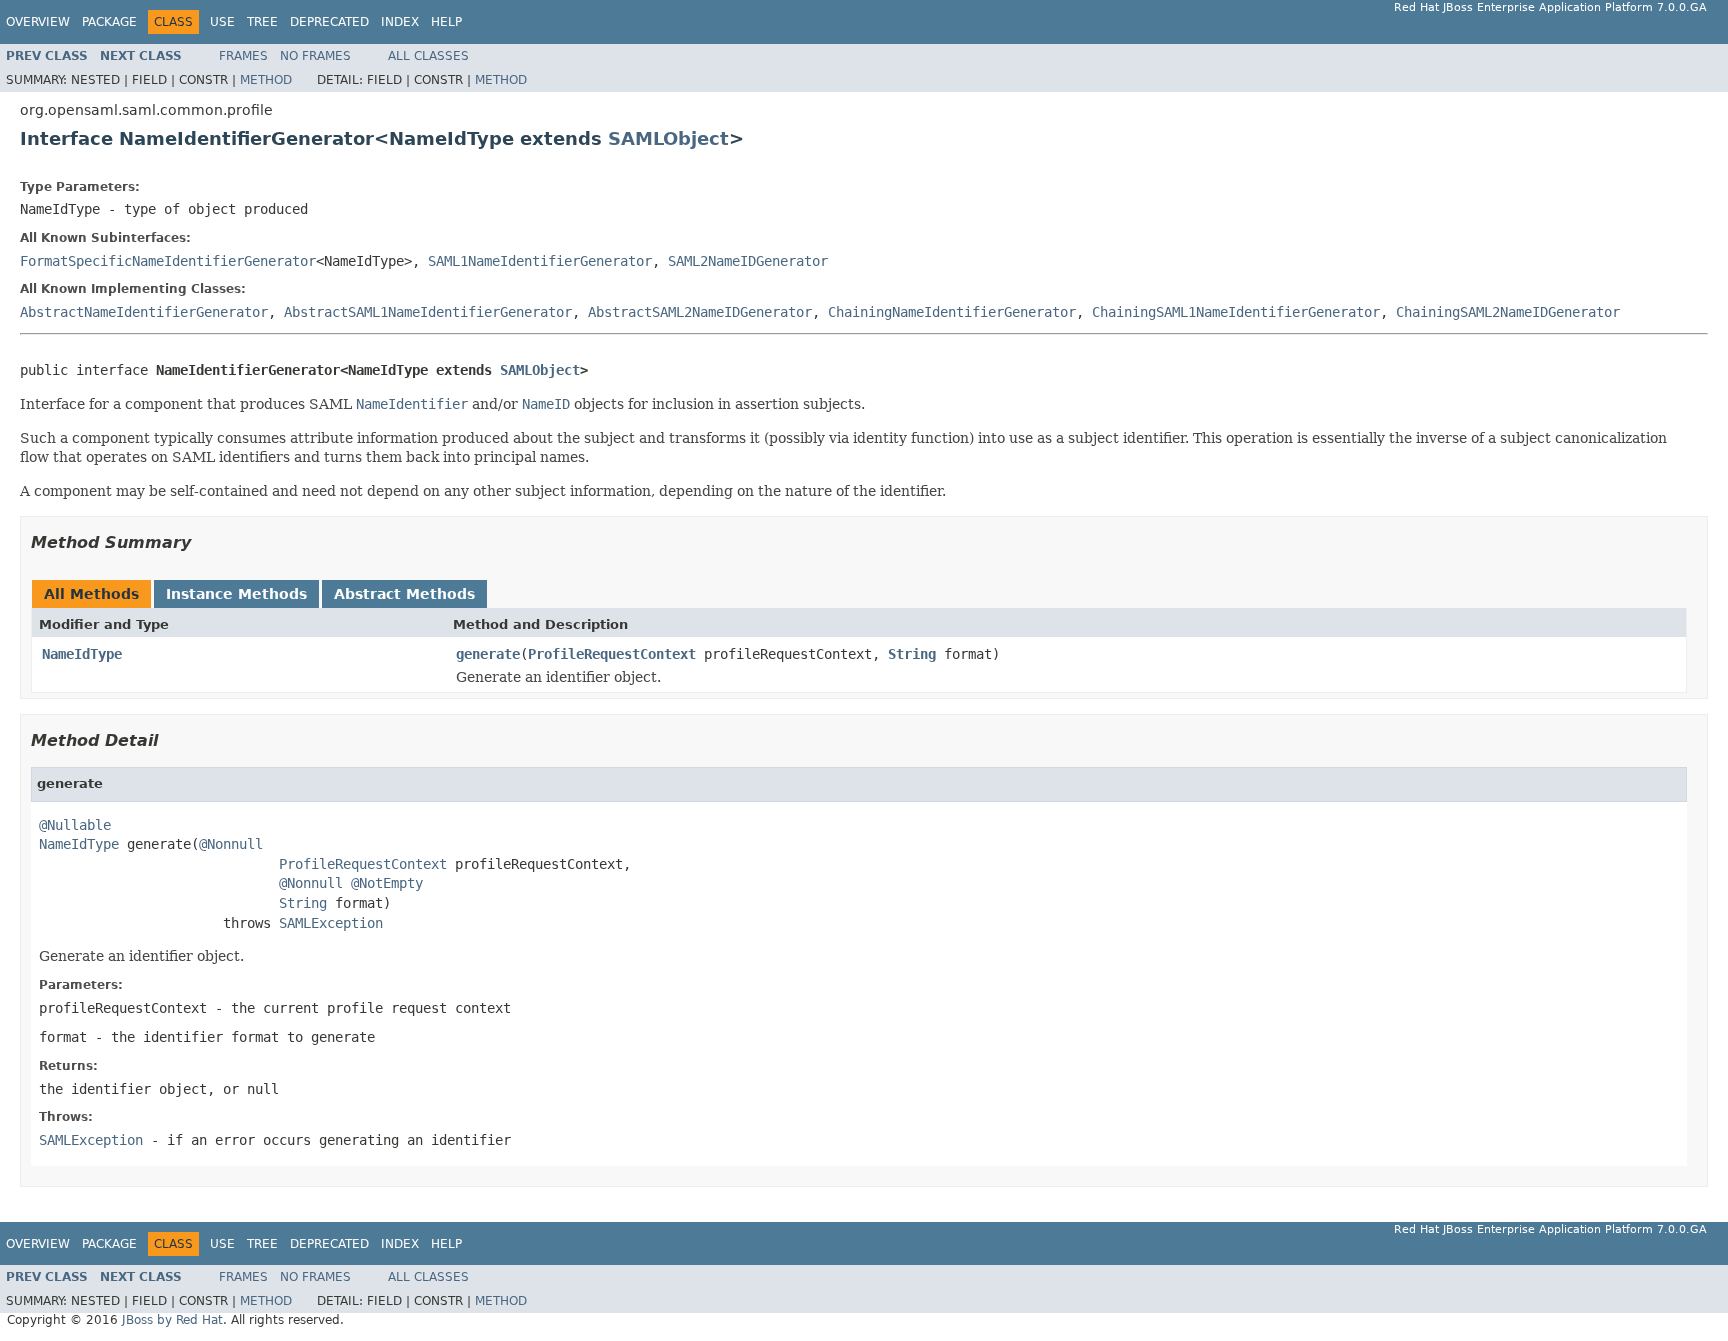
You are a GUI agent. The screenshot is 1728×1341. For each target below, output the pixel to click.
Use (222, 22)
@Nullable (75, 825)
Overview (38, 22)
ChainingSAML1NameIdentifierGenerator (1236, 312)
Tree (262, 22)
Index (400, 22)
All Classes (428, 56)
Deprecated (329, 22)
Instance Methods (236, 594)
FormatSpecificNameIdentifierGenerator (168, 261)
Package (109, 22)
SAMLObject (668, 138)
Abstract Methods (404, 594)
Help (446, 22)
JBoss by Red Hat (172, 1320)
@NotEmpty (387, 883)
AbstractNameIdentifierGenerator (144, 312)
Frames (243, 56)
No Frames (315, 56)
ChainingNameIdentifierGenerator (952, 312)
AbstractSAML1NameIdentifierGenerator (428, 312)
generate (488, 654)
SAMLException (331, 923)
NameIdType (82, 654)
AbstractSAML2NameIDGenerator (700, 312)
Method (266, 80)
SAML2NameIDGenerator (748, 261)
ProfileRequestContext (612, 654)
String (912, 654)
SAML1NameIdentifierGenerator (540, 261)
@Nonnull (231, 844)
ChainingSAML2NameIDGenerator (1508, 312)
